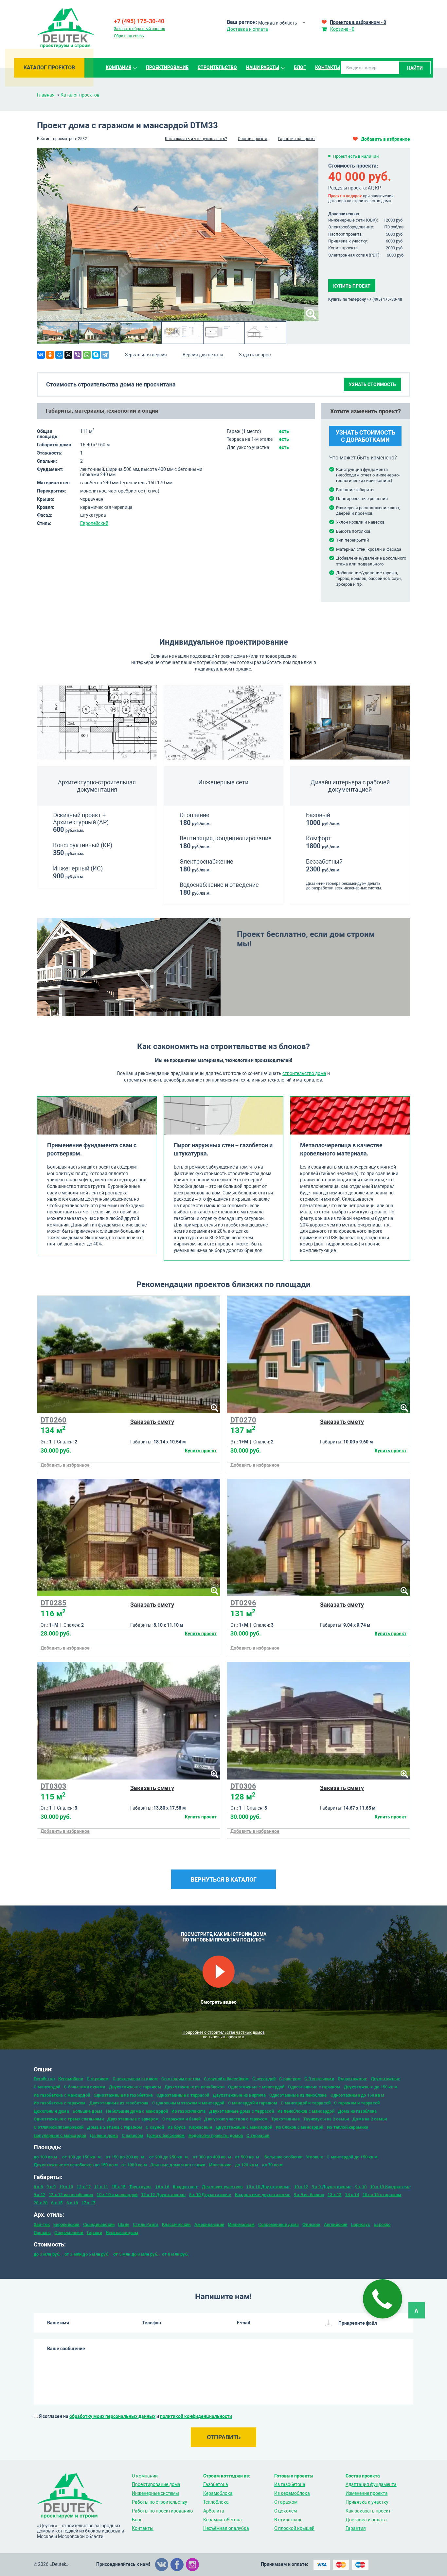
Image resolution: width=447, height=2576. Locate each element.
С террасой (258, 2135)
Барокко (382, 2224)
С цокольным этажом (135, 2079)
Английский (336, 2224)
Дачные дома (104, 2135)
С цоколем (286, 2511)
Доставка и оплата (366, 2520)
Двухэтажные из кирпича (239, 2095)
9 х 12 (39, 2195)
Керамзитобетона (223, 2520)
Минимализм (241, 2224)
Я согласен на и (135, 2416)
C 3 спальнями (319, 2079)
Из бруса (177, 2127)
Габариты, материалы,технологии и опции (102, 411)
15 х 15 (118, 2187)
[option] (178, 235)
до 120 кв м (247, 2165)
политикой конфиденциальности (196, 2416)
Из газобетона (290, 2484)
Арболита (214, 2511)
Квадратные (186, 2187)
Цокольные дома (51, 2111)
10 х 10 (66, 2187)
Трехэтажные (286, 2119)
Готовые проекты (294, 2476)
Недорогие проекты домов (216, 2135)
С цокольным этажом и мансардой (188, 2103)
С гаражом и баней (181, 2119)
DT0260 (54, 1420)
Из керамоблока (292, 2493)
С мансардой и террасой (306, 2103)
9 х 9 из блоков (309, 2195)
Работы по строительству (160, 2502)
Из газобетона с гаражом (60, 2103)
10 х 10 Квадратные (390, 2187)
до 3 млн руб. (47, 2254)
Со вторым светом (181, 2079)
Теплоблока (216, 2502)
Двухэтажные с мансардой (244, 2127)
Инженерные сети (223, 782)
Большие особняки (283, 2157)
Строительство (217, 67)
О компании (145, 2476)
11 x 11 (101, 2187)
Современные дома (278, 2224)
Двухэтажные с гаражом (135, 2087)
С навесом (133, 2135)
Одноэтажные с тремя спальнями (69, 2119)
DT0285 (54, 1603)
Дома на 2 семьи (370, 2119)
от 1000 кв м (134, 2165)
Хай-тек (42, 2224)
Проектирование (167, 67)
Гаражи (95, 2233)
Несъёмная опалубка (226, 2528)
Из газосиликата (188, 2111)
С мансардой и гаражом (253, 2103)
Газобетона (216, 2484)
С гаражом (98, 2079)
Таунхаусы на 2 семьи (326, 2119)
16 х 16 (162, 2187)
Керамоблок (71, 2079)
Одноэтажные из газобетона (123, 2095)
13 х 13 (334, 2195)
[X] (68, 355)
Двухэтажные (385, 2079)
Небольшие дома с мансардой (137, 2111)
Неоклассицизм (122, 2233)
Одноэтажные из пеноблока (298, 2095)
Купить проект (352, 286)
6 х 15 (57, 2203)
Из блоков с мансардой (300, 2127)
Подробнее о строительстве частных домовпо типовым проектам (224, 2035)
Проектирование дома (156, 2484)
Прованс (42, 2233)
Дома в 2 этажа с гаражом (115, 2127)
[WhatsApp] (87, 355)
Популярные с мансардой (60, 2135)
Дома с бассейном (166, 2135)
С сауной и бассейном (226, 2079)
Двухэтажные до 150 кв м (371, 2087)
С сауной (155, 2127)
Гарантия (356, 2528)
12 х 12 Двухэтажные (163, 2195)
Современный (69, 2233)
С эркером (290, 2079)
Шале (124, 2224)
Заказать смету (152, 1422)
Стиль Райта (146, 2224)
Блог (300, 67)
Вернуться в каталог (224, 1879)
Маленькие (220, 2165)
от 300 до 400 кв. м (212, 2157)
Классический (176, 2224)
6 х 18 (72, 2203)
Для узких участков (222, 2187)
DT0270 (243, 1420)
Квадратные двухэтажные (263, 2195)
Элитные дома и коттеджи (178, 2165)
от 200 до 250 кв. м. (169, 2157)
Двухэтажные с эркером (133, 2119)
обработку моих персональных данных (112, 2416)
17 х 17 (88, 2203)
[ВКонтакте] (41, 355)
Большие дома (88, 2111)
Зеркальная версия (146, 355)
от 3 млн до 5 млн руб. (87, 2254)
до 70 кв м (272, 2165)
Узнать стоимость (372, 385)
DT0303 (54, 1786)
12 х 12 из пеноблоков (71, 2195)
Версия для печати (203, 355)
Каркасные (201, 2127)
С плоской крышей (294, 2528)
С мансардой (47, 2087)
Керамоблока (218, 2493)
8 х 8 (38, 2187)
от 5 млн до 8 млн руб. (136, 2254)
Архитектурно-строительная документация (97, 786)
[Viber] (78, 355)
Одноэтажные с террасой (183, 2095)
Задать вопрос (255, 355)
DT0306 (243, 1786)
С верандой (264, 2079)
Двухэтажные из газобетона (119, 2103)
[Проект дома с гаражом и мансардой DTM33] (178, 235)
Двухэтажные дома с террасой (241, 2111)
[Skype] (96, 355)
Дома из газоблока (357, 2111)
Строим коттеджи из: (227, 2476)
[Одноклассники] (50, 355)
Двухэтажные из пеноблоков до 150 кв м (76, 2165)
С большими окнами (84, 2087)
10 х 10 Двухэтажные (268, 2187)
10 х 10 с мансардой (117, 2195)
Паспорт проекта (345, 234)
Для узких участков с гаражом (236, 2119)
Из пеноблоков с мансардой (306, 2111)
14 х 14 (352, 2195)
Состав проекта (253, 139)
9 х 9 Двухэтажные (332, 2187)
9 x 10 (361, 2187)
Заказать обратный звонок (139, 29)
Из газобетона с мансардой (62, 2095)
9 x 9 (51, 2187)
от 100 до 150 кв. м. (82, 2157)
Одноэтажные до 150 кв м (358, 2095)
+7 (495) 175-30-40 (139, 21)
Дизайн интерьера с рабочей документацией (350, 786)
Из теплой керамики (348, 2127)
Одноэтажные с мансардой (256, 2087)
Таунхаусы (141, 2187)
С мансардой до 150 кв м (352, 2157)
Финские (311, 2224)
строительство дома (304, 1073)
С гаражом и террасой (357, 2103)
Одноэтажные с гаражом (314, 2087)
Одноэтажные (352, 2079)
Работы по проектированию (162, 2511)
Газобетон (44, 2079)
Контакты (328, 67)
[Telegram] (105, 355)
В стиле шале (288, 2520)
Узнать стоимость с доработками (366, 436)
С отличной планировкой (59, 2127)
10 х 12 (301, 2187)
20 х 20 (41, 2203)
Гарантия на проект (297, 139)
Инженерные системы (155, 2493)
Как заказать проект (368, 2511)
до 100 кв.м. (46, 2157)
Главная (46, 95)
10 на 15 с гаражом (382, 2195)
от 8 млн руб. (175, 2254)
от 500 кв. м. (248, 2157)
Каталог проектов (49, 68)
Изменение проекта (367, 2493)
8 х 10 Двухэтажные (210, 2195)
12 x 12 (83, 2187)
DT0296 (243, 1603)
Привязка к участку (348, 241)
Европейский (94, 523)
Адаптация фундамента (371, 2484)
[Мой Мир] (59, 355)
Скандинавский (99, 2224)
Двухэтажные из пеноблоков (195, 2087)
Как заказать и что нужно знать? (196, 139)
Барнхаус (361, 2224)
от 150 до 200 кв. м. (126, 2157)
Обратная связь (129, 36)
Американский (209, 2224)
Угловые (314, 2157)
